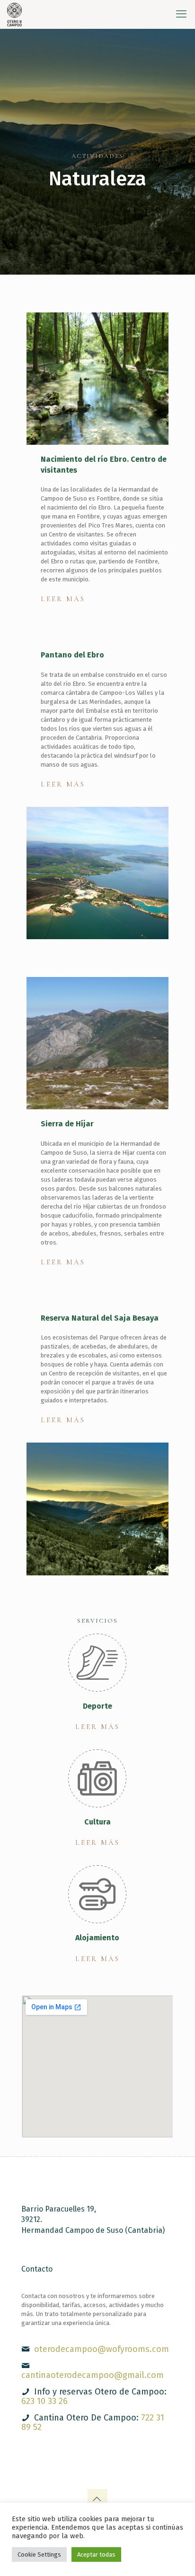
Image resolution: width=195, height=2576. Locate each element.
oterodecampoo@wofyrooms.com (102, 2349)
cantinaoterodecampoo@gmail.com (93, 2375)
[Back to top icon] (97, 2499)
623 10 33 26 (44, 2401)
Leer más (63, 599)
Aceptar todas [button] (96, 2554)
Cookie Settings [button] (39, 2554)
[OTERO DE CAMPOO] (14, 14)
